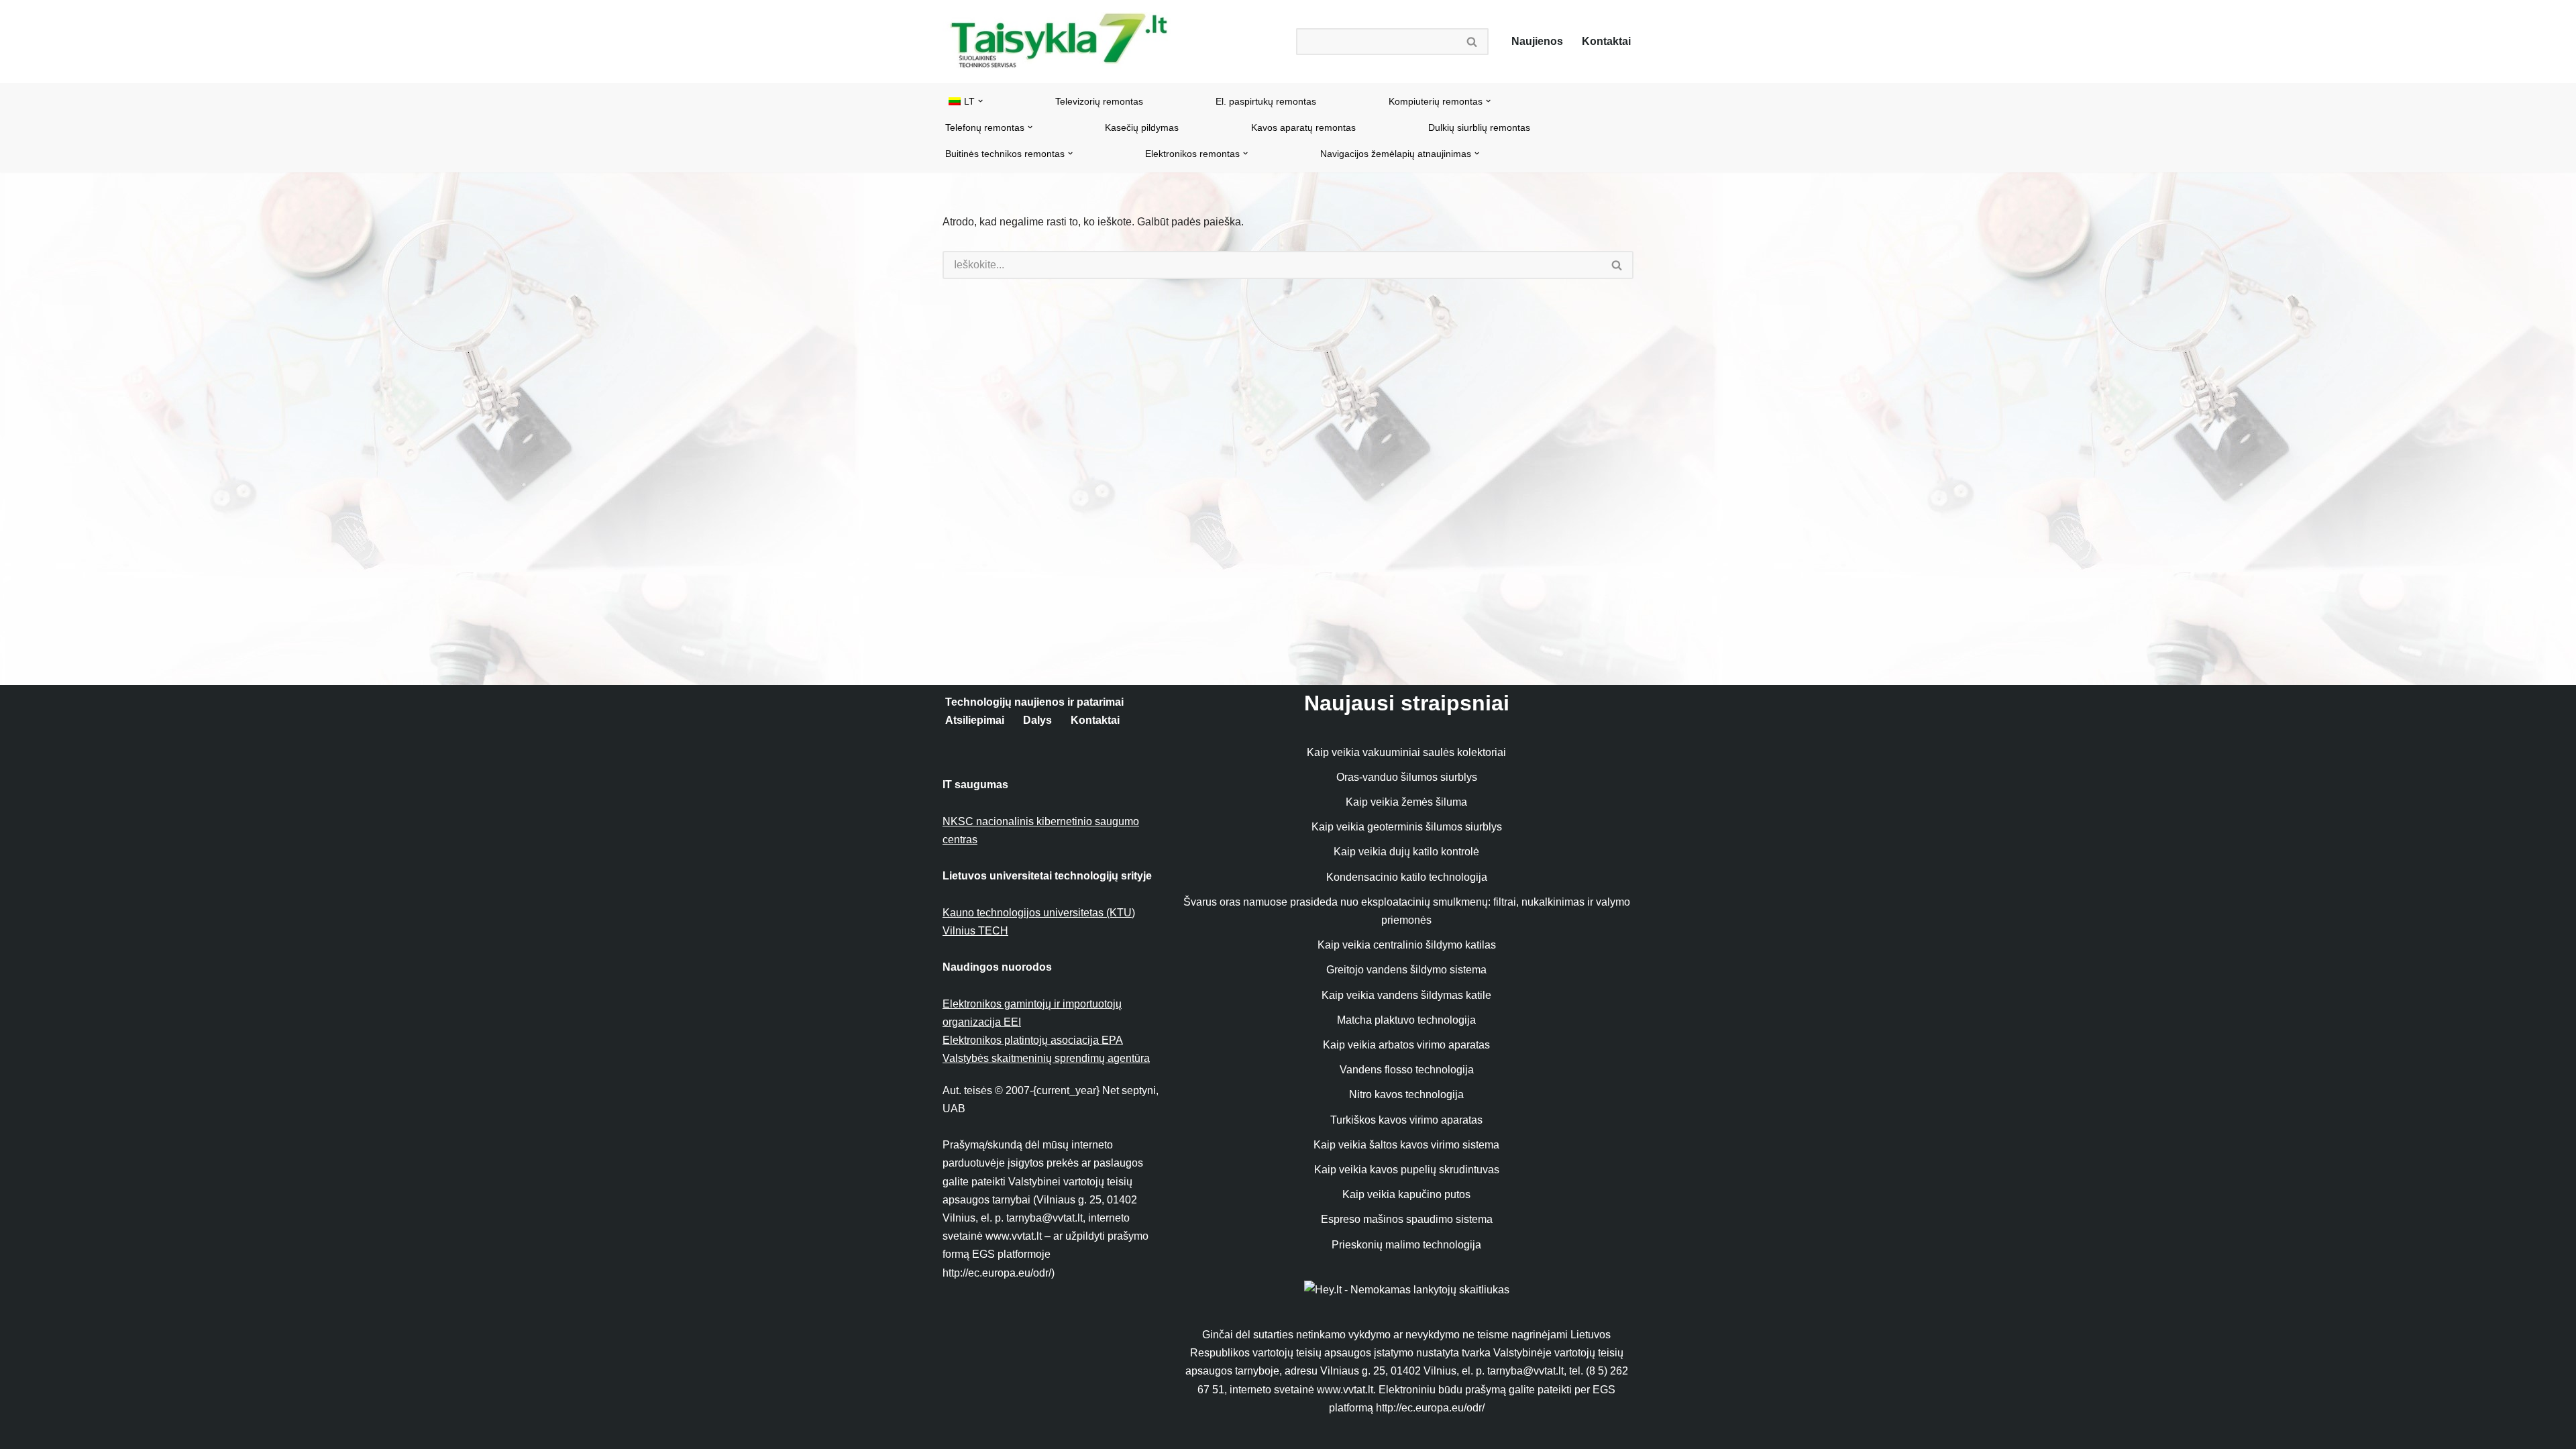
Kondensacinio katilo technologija (1407, 877)
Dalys (1037, 720)
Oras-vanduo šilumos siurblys (1407, 777)
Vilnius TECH (975, 931)
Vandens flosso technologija (1407, 1070)
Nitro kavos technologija (1406, 1094)
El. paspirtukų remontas (1266, 101)
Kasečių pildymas (1142, 127)
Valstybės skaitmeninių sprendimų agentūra (1046, 1058)
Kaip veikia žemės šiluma (1406, 802)
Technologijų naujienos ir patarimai (1034, 702)
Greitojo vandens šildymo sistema (1406, 970)
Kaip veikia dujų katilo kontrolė (1406, 852)
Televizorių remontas (1099, 101)
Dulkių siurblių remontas (1479, 127)
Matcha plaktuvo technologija (1406, 1020)
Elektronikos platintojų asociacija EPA (1033, 1040)
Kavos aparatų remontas (1303, 127)
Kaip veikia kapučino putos (1406, 1194)
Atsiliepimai (975, 720)
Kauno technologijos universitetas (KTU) (1039, 913)
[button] (980, 101)
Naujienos (1537, 41)
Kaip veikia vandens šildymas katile (1406, 995)
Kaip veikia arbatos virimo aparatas (1406, 1045)
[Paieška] (1472, 42)
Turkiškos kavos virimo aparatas (1406, 1120)
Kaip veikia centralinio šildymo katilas (1407, 945)
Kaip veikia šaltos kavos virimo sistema (1406, 1145)
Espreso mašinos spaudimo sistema (1407, 1219)
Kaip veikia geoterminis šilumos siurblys (1407, 827)
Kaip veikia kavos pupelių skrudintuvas (1407, 1170)
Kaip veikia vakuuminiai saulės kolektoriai (1406, 752)
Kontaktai (1606, 41)
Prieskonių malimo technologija (1406, 1245)
